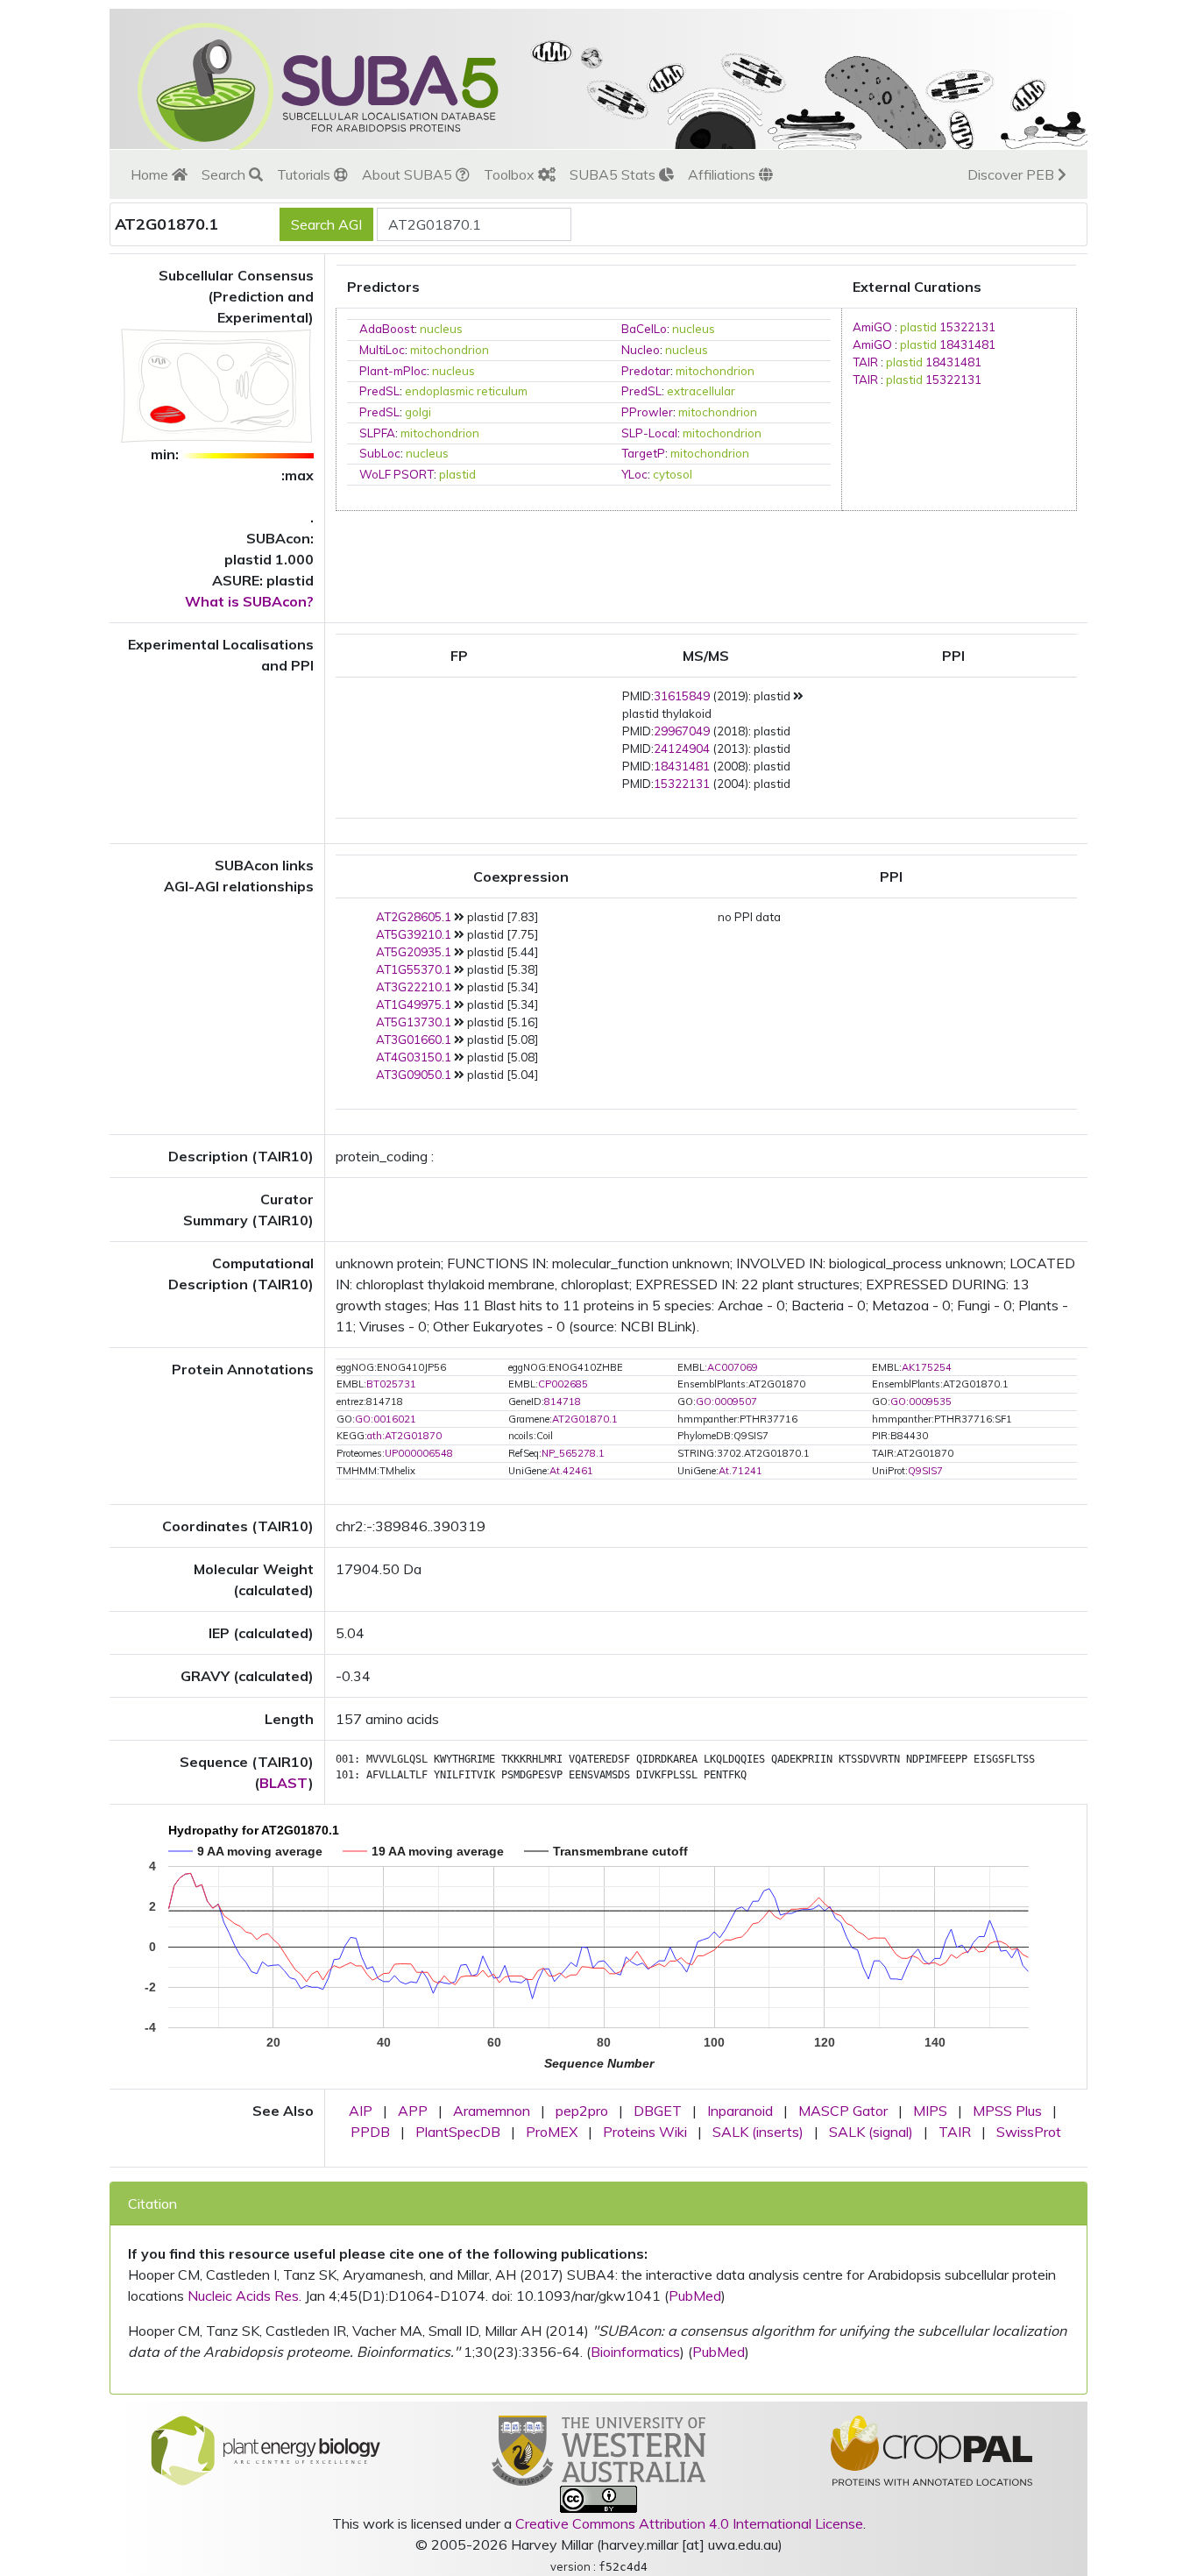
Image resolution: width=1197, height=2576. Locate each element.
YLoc (634, 474)
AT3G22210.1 (414, 987)
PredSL (379, 391)
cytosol (673, 474)
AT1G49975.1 (414, 1004)
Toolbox (511, 174)
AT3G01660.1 (414, 1040)
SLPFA (377, 433)
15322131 (967, 327)
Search (225, 174)
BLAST (284, 1783)
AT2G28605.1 (414, 917)
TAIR (865, 362)
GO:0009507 (726, 1402)
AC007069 (733, 1367)
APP (413, 2111)
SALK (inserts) (758, 2132)
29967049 (682, 731)
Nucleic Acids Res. (244, 2296)
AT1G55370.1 (414, 969)
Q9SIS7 (925, 1471)
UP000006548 (419, 1453)
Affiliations (723, 174)
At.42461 (571, 1471)
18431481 (967, 344)
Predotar (646, 371)
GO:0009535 (921, 1402)
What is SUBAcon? (249, 601)
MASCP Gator (843, 2111)
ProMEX (552, 2132)
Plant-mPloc (393, 371)
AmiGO (872, 327)
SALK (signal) (871, 2132)
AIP (361, 2111)
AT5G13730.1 (414, 1022)
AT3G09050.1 (414, 1075)
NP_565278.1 (573, 1453)
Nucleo (641, 350)
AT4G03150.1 (414, 1057)
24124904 (682, 749)
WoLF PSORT (397, 474)
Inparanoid (740, 2111)
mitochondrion (450, 350)
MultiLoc (382, 350)
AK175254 (927, 1367)
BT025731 (391, 1384)
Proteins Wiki (645, 2132)
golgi (418, 412)
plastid (457, 474)
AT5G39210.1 (414, 934)
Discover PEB (1013, 174)
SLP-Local (649, 433)
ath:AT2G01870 (404, 1436)
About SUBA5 (409, 174)
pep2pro (582, 2111)
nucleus (441, 329)
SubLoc (380, 453)
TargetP (643, 453)
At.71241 (740, 1471)
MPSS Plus (1007, 2111)
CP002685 (563, 1384)
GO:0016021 (386, 1419)
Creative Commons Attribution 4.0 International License (689, 2523)
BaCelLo (644, 329)
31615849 (682, 696)
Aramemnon (492, 2111)
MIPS (930, 2111)
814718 (563, 1402)
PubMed (695, 2296)
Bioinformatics (635, 2352)
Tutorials (305, 174)
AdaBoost (387, 329)
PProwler (647, 412)
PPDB (370, 2132)
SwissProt (1029, 2132)
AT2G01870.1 (585, 1419)
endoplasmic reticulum (466, 391)
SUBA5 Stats (614, 174)
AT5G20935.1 (414, 952)
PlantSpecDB (458, 2132)
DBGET (658, 2111)
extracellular (701, 391)
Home (151, 174)
